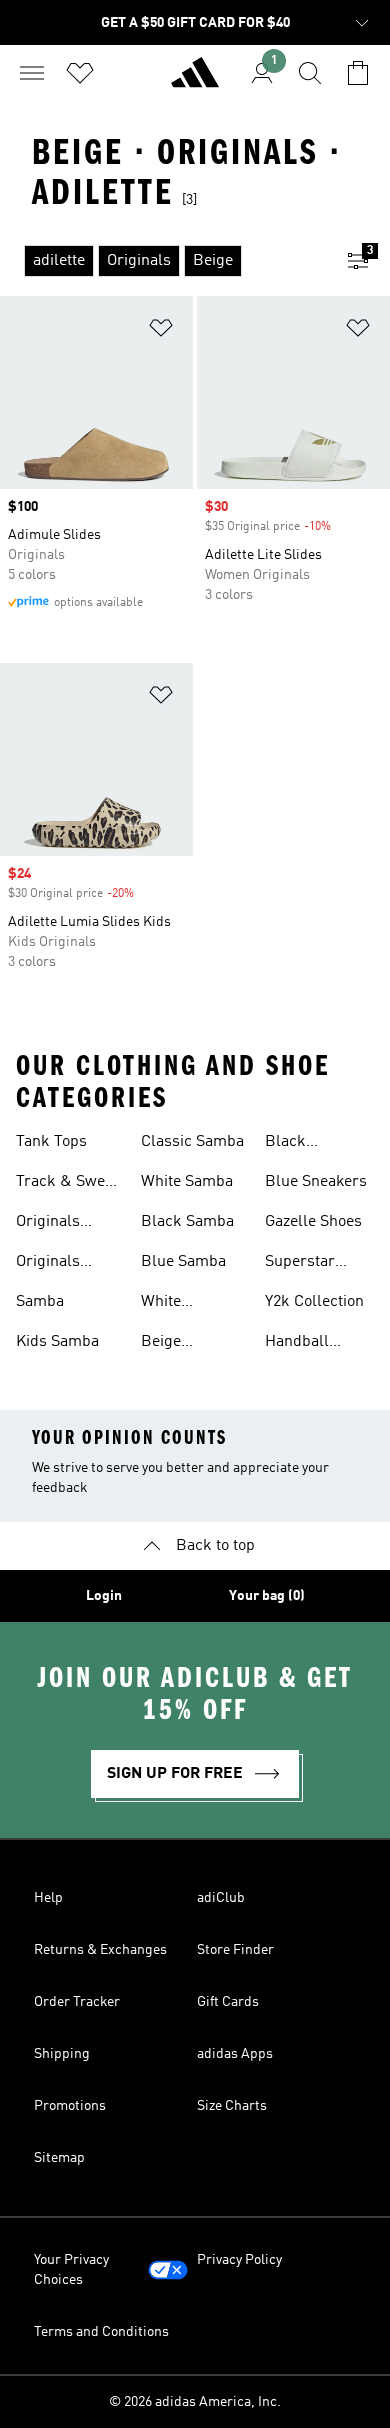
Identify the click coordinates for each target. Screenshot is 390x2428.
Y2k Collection (314, 1302)
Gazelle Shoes (313, 1222)
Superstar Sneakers (300, 1264)
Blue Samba (183, 1262)
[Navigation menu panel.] (32, 73)
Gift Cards (228, 2002)
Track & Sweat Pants (67, 1184)
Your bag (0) (267, 1596)
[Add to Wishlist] (161, 331)
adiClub (221, 1898)
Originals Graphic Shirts (66, 1224)
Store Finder (235, 1950)
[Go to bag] (358, 73)
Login (104, 1596)
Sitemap (59, 2158)
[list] (163, 261)
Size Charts (232, 2106)
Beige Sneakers (173, 1344)
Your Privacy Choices (71, 2270)
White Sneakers (173, 1304)
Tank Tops (51, 1142)
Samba (40, 1302)
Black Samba (187, 1222)
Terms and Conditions (101, 2332)
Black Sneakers (297, 1144)
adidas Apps (235, 2054)
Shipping (62, 2054)
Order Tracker (77, 2002)
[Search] (310, 73)
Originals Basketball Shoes (53, 1264)
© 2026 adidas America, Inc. (195, 2402)
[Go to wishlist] (80, 73)
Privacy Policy (239, 2260)
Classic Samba (192, 1142)
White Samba (187, 1182)
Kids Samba (57, 1342)
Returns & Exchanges (100, 1950)
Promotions (70, 2106)
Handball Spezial (297, 1344)
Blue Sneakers (316, 1182)
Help (48, 1898)
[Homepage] (195, 81)
